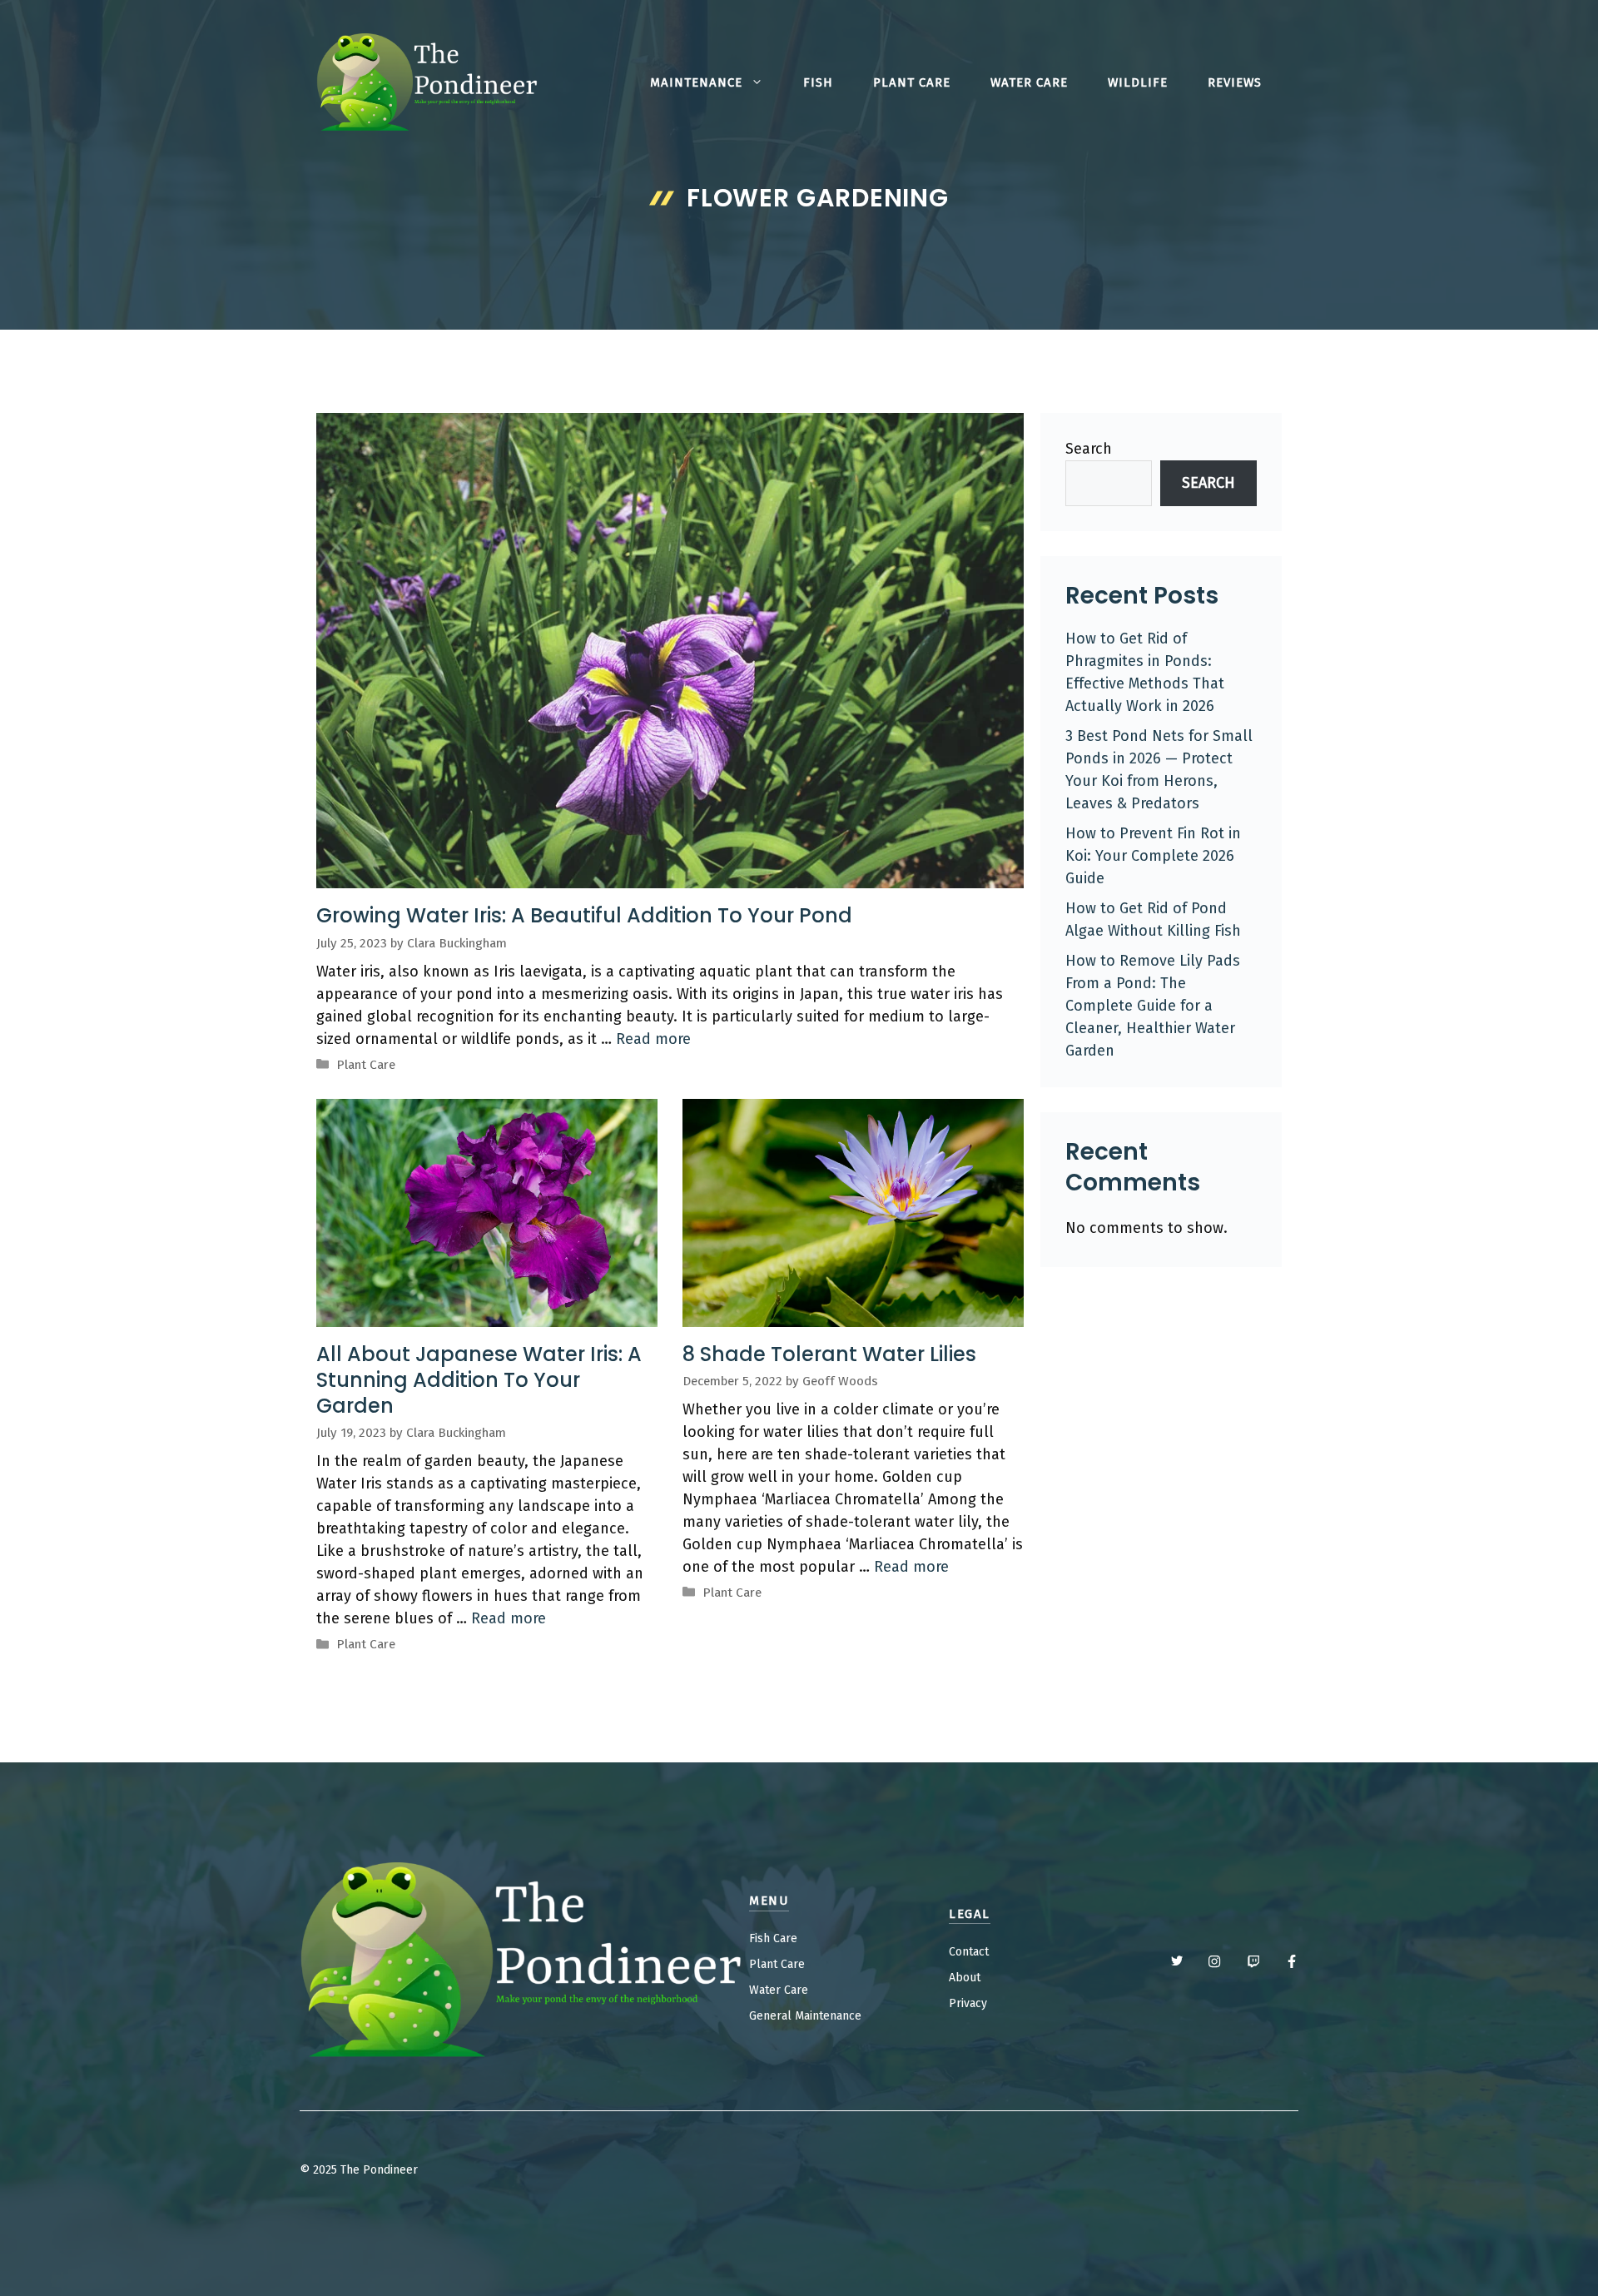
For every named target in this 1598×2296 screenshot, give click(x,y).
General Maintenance (805, 2016)
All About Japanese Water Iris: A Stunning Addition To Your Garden (479, 1380)
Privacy (968, 2003)
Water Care (1029, 82)
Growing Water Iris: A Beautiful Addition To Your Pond (584, 915)
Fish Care (773, 1938)
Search (1089, 449)
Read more (653, 1039)
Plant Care (912, 82)
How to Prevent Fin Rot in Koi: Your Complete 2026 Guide (1153, 856)
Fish (818, 82)
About (965, 1978)
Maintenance (696, 82)
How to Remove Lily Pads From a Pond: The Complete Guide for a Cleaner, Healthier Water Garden (1153, 1006)
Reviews (1235, 82)
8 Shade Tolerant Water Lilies (829, 1354)
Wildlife (1138, 82)
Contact (969, 1952)
